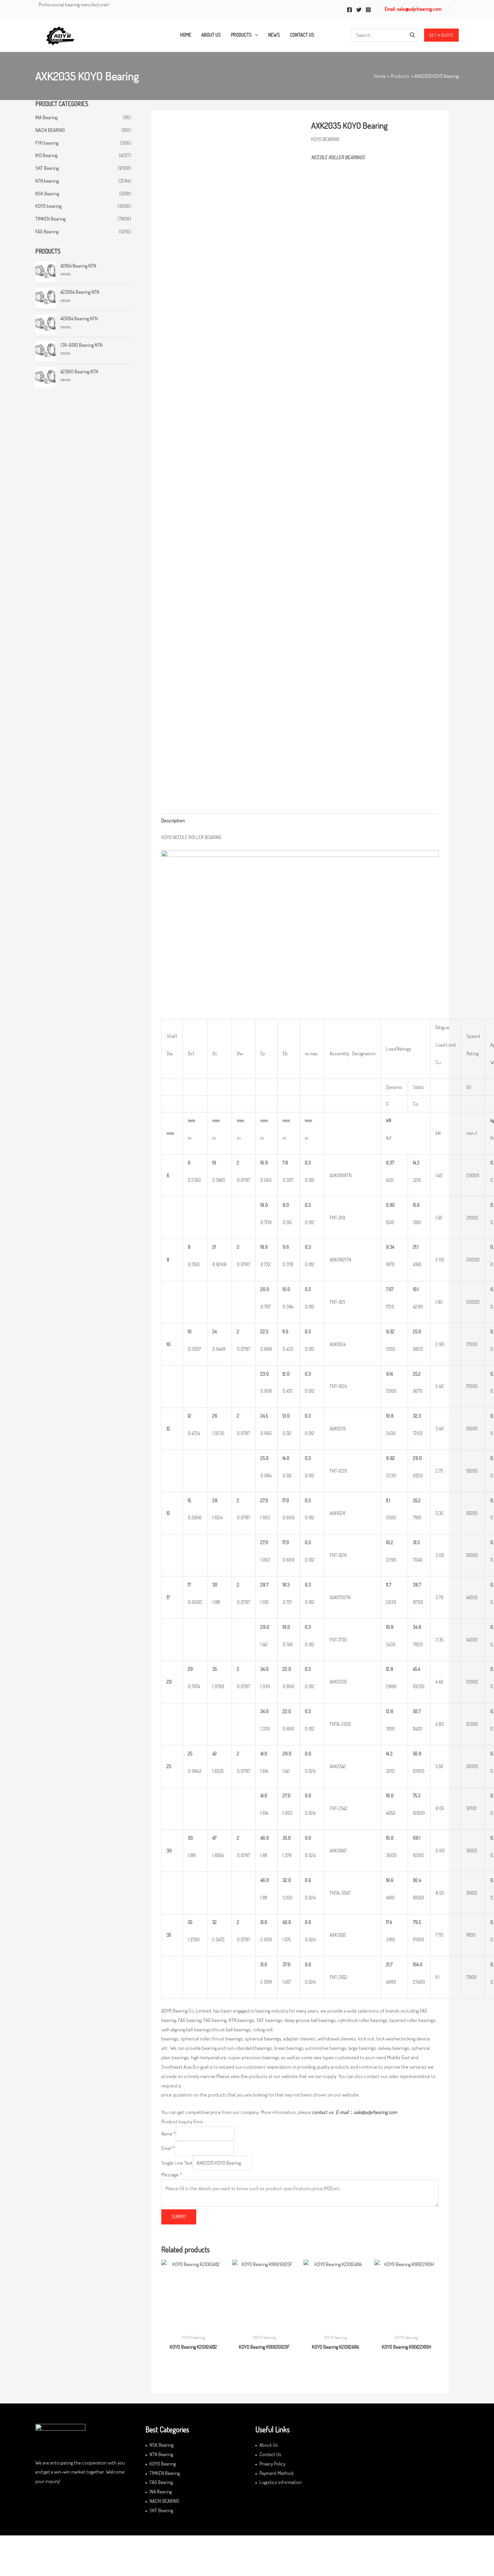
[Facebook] (349, 10)
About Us (269, 2445)
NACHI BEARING (50, 130)
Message (172, 2175)
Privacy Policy (272, 2464)
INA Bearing (46, 117)
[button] (441, 35)
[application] (255, 35)
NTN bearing (47, 181)
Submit (179, 2217)
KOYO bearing (48, 206)
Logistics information (281, 2482)
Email (168, 2148)
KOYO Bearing (163, 2464)
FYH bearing (47, 143)
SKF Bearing (47, 168)
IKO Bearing (46, 155)
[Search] (413, 35)
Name (169, 2134)
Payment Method (276, 2473)
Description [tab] (173, 820)
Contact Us (270, 2454)
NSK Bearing (47, 194)
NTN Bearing (161, 2454)
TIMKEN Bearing (50, 219)
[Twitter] (359, 10)
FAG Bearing (47, 232)
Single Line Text (177, 2163)
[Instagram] (368, 10)
